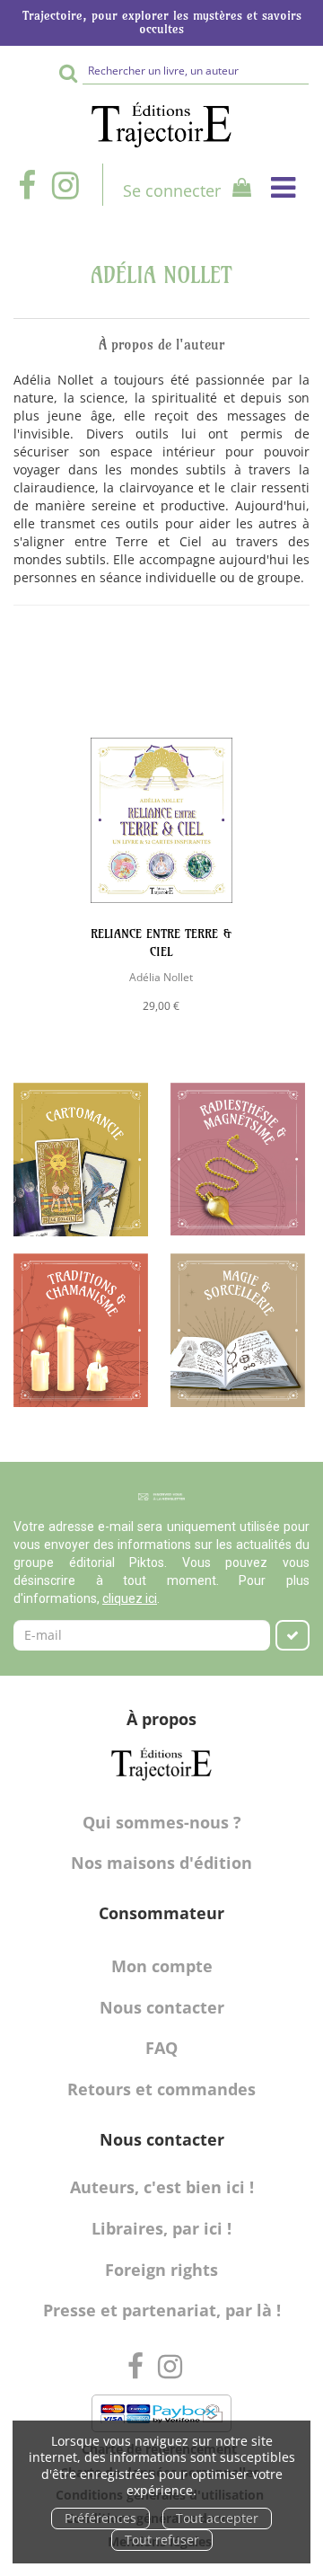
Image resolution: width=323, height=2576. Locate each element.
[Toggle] (283, 187)
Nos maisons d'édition (161, 1863)
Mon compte (162, 1966)
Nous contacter (162, 2007)
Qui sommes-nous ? (162, 1822)
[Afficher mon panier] (237, 190)
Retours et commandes (161, 2089)
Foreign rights (161, 2270)
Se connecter (172, 190)
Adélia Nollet (161, 977)
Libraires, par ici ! (161, 2228)
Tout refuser (162, 2540)
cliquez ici (130, 1598)
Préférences (100, 2518)
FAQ (161, 2048)
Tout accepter (217, 2518)
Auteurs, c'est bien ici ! (162, 2187)
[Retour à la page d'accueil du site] (161, 125)
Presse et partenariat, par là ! (162, 2310)
